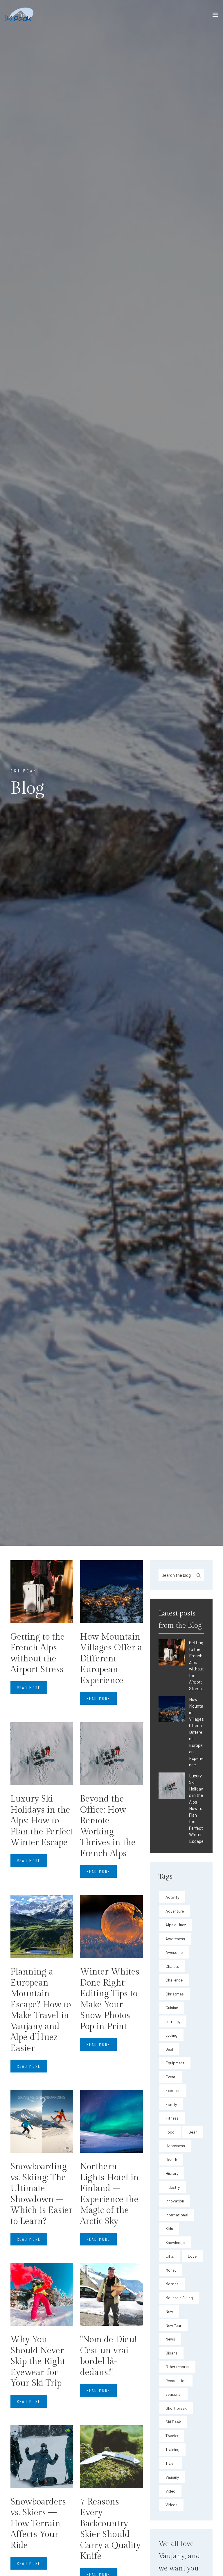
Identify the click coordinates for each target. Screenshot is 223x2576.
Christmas (175, 1994)
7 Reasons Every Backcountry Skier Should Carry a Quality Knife (110, 2529)
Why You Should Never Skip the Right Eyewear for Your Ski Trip (38, 2361)
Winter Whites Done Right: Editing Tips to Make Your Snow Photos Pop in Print (110, 1999)
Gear (193, 2132)
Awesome (174, 1952)
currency (173, 2021)
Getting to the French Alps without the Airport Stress (38, 1653)
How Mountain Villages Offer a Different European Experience (111, 1659)
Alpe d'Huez (176, 1925)
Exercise (173, 2090)
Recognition (176, 2380)
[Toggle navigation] (215, 16)
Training (172, 2449)
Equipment (175, 2063)
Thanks (172, 2436)
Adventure (175, 1911)
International (177, 2215)
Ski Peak (173, 2422)
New (169, 2311)
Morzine (172, 2284)
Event (171, 2077)
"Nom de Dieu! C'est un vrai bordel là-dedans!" (108, 2356)
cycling (171, 2035)
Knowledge (175, 2242)
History (172, 2173)
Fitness (172, 2118)
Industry (173, 2187)
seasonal (173, 2394)
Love (192, 2256)
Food (170, 2132)
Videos (171, 2505)
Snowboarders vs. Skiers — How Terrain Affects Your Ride (38, 2524)
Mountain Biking (179, 2298)
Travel (171, 2463)
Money (171, 2270)
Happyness (175, 2146)
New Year (173, 2325)
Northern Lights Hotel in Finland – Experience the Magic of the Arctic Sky (109, 2194)
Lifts (170, 2256)
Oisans (171, 2353)
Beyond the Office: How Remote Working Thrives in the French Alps (108, 1826)
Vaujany (172, 2477)
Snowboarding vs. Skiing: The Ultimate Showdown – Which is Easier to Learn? (42, 2194)
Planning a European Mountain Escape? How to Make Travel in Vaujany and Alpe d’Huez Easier (41, 2010)
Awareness (175, 1939)
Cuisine (172, 2008)
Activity (172, 1897)
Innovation (175, 2201)
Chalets (172, 1966)
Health (171, 2160)
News (170, 2339)
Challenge (174, 1980)
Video (170, 2491)
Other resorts (177, 2367)
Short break (176, 2408)
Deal (169, 2049)
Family (171, 2104)
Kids (169, 2228)
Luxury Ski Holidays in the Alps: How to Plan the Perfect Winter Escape (42, 1821)
